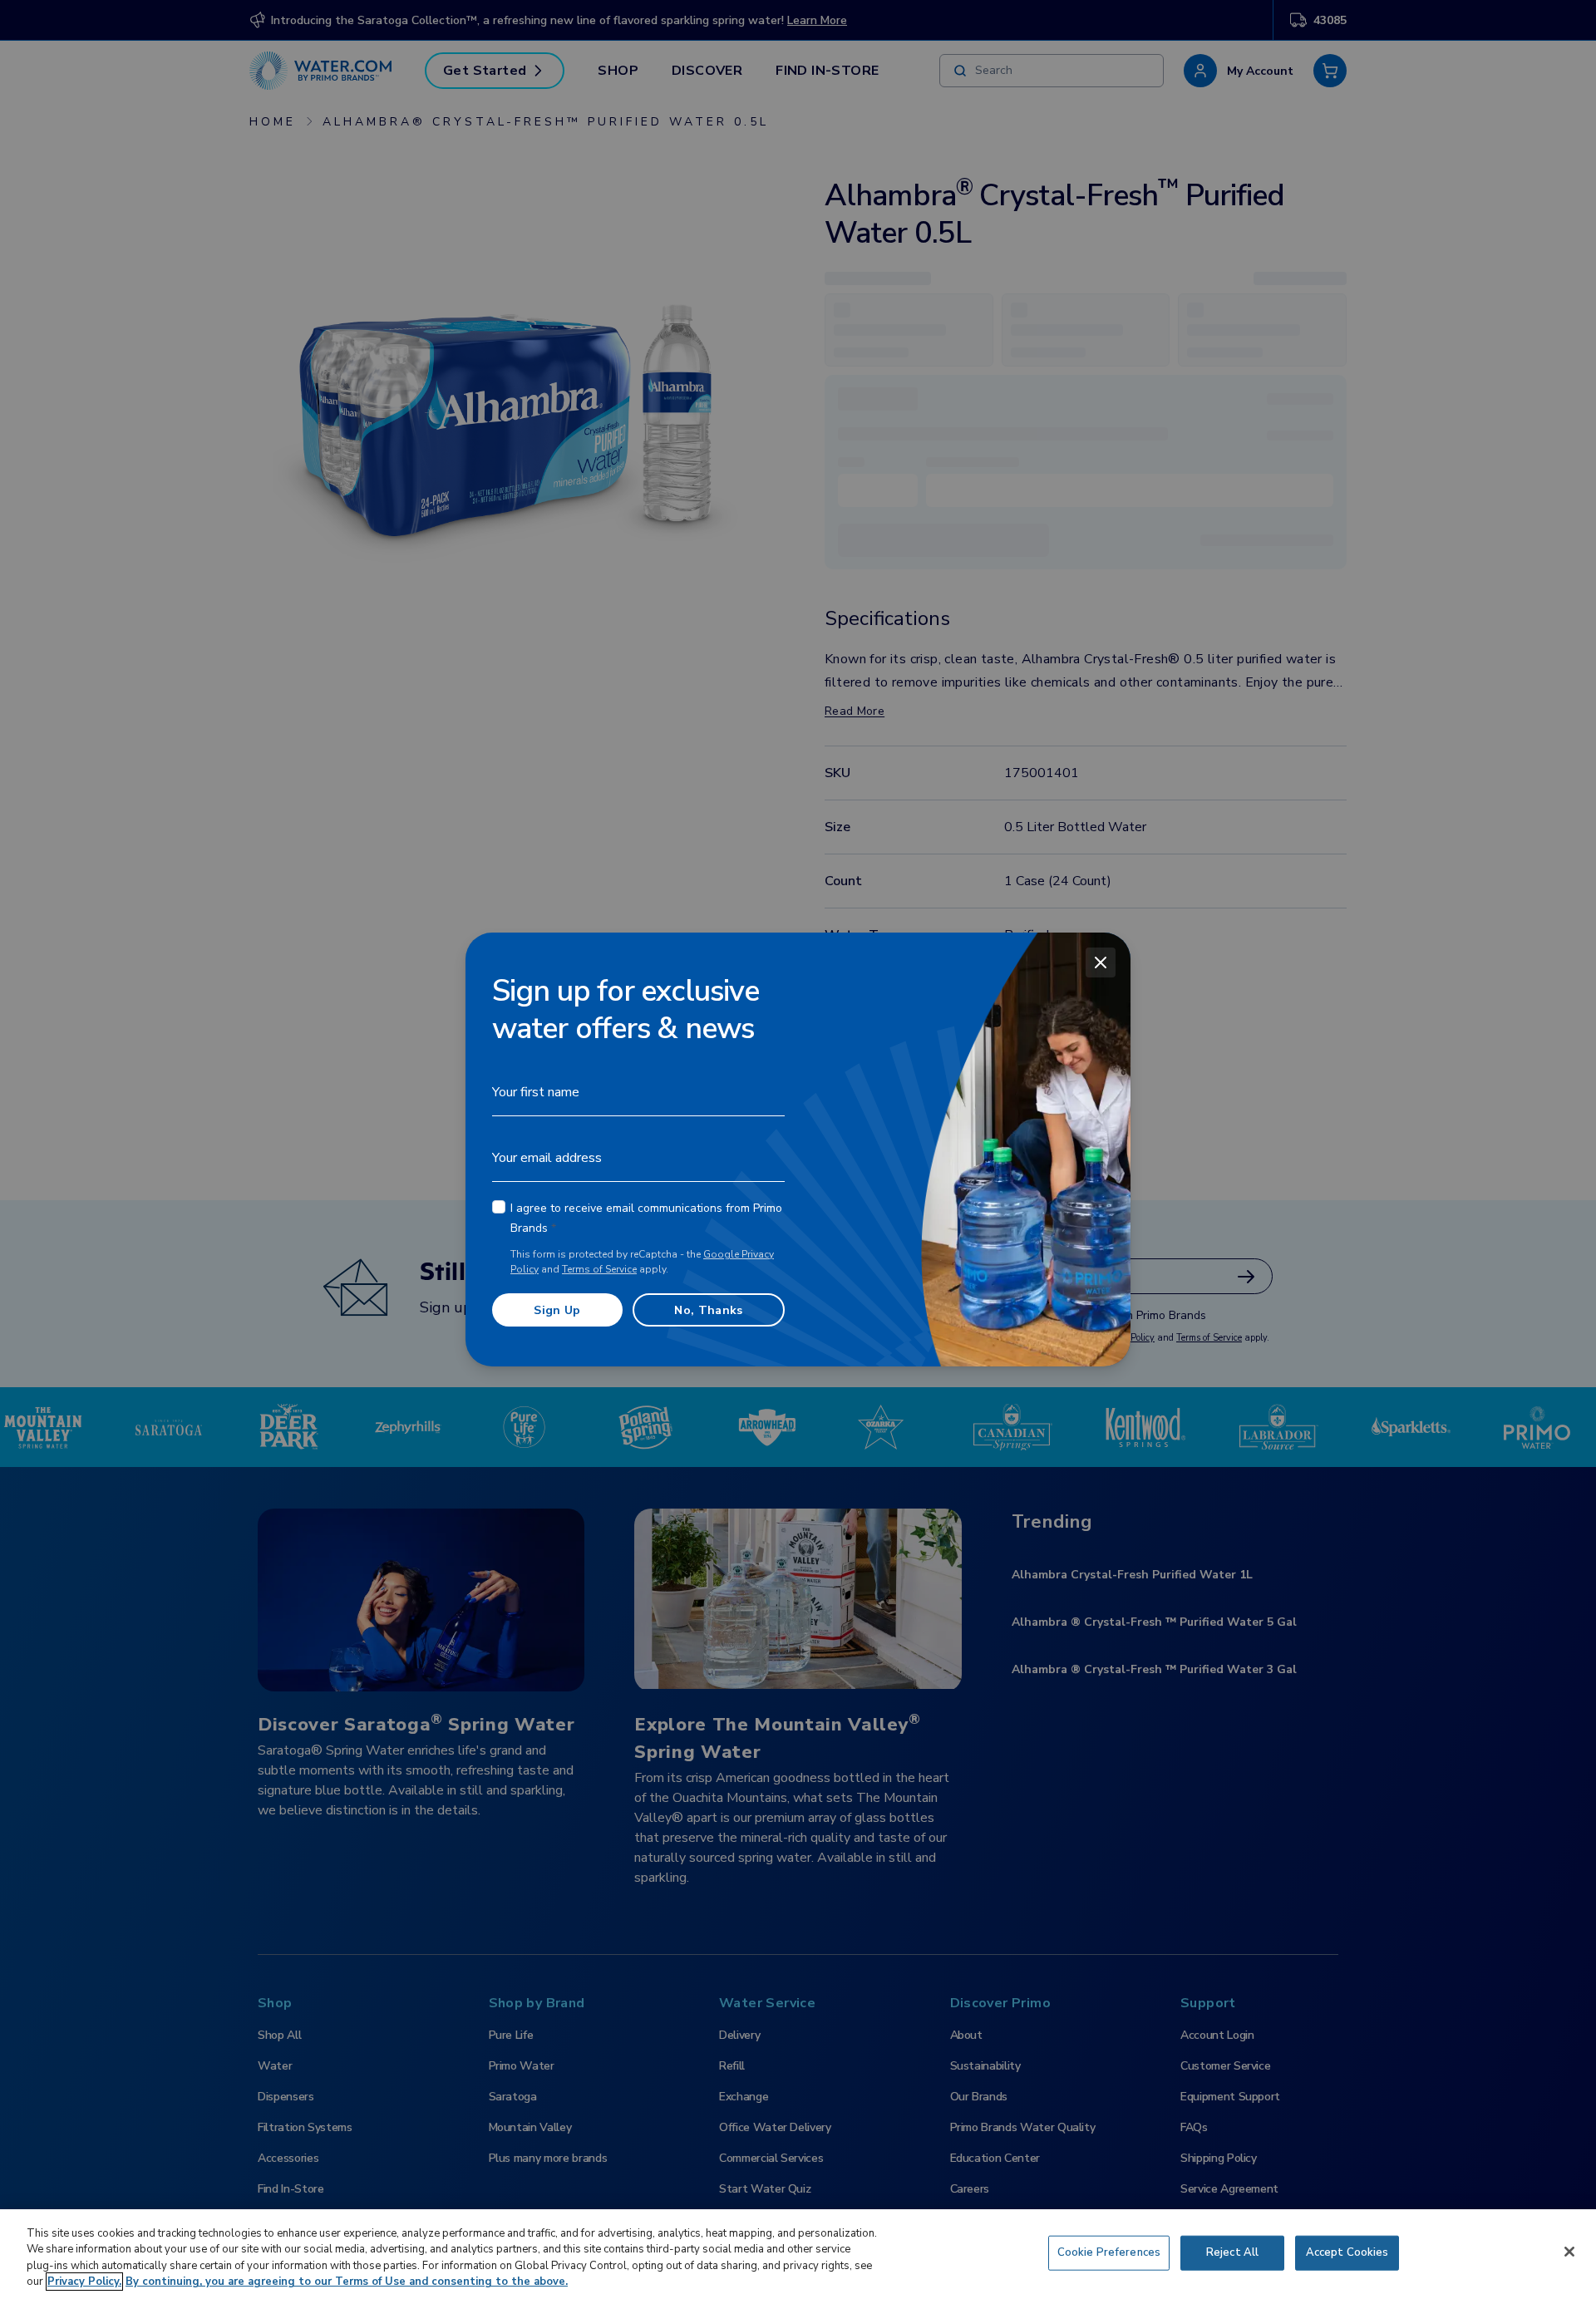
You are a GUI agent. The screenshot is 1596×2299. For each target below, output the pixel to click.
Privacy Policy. (84, 2282)
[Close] (1101, 962)
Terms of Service (599, 1269)
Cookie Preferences (1109, 2252)
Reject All (1232, 2252)
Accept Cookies (1347, 2252)
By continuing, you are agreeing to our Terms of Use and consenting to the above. (347, 2282)
